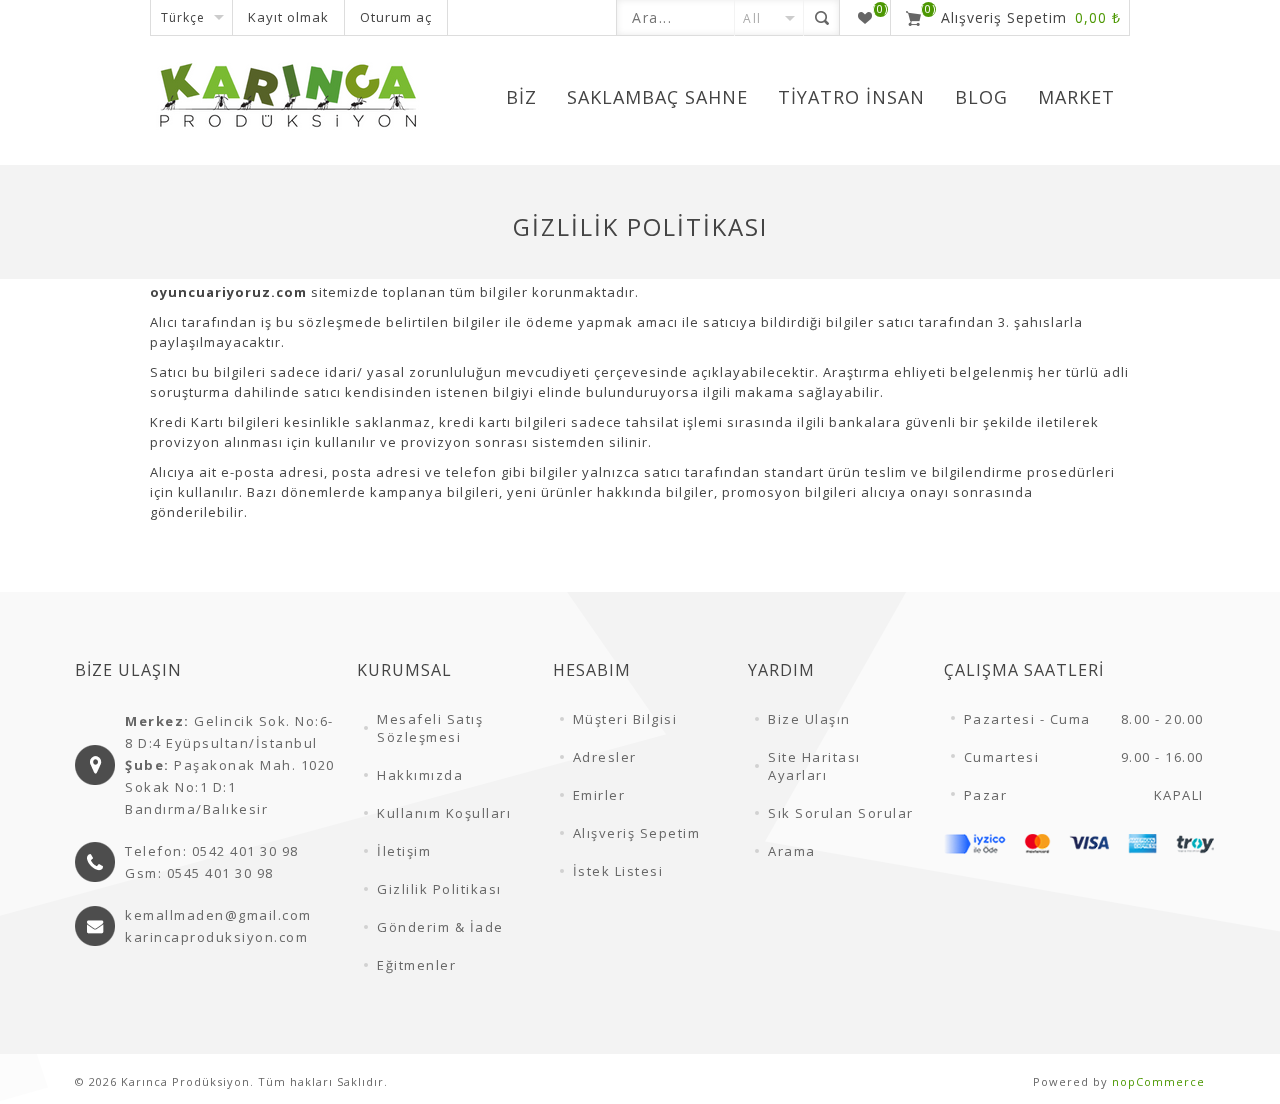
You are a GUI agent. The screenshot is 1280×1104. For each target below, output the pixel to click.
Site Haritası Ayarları (814, 766)
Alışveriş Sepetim (637, 833)
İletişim (404, 851)
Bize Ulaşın (809, 719)
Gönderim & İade (440, 927)
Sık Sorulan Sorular (841, 813)
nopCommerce (1158, 1081)
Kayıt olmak (288, 17)
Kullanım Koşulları (444, 813)
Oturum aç (396, 17)
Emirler (599, 795)
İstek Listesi (618, 871)
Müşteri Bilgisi (625, 719)
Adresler (605, 757)
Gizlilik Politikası (439, 889)
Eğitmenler (416, 965)
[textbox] (676, 17)
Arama (792, 851)
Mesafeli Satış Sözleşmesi (430, 728)
